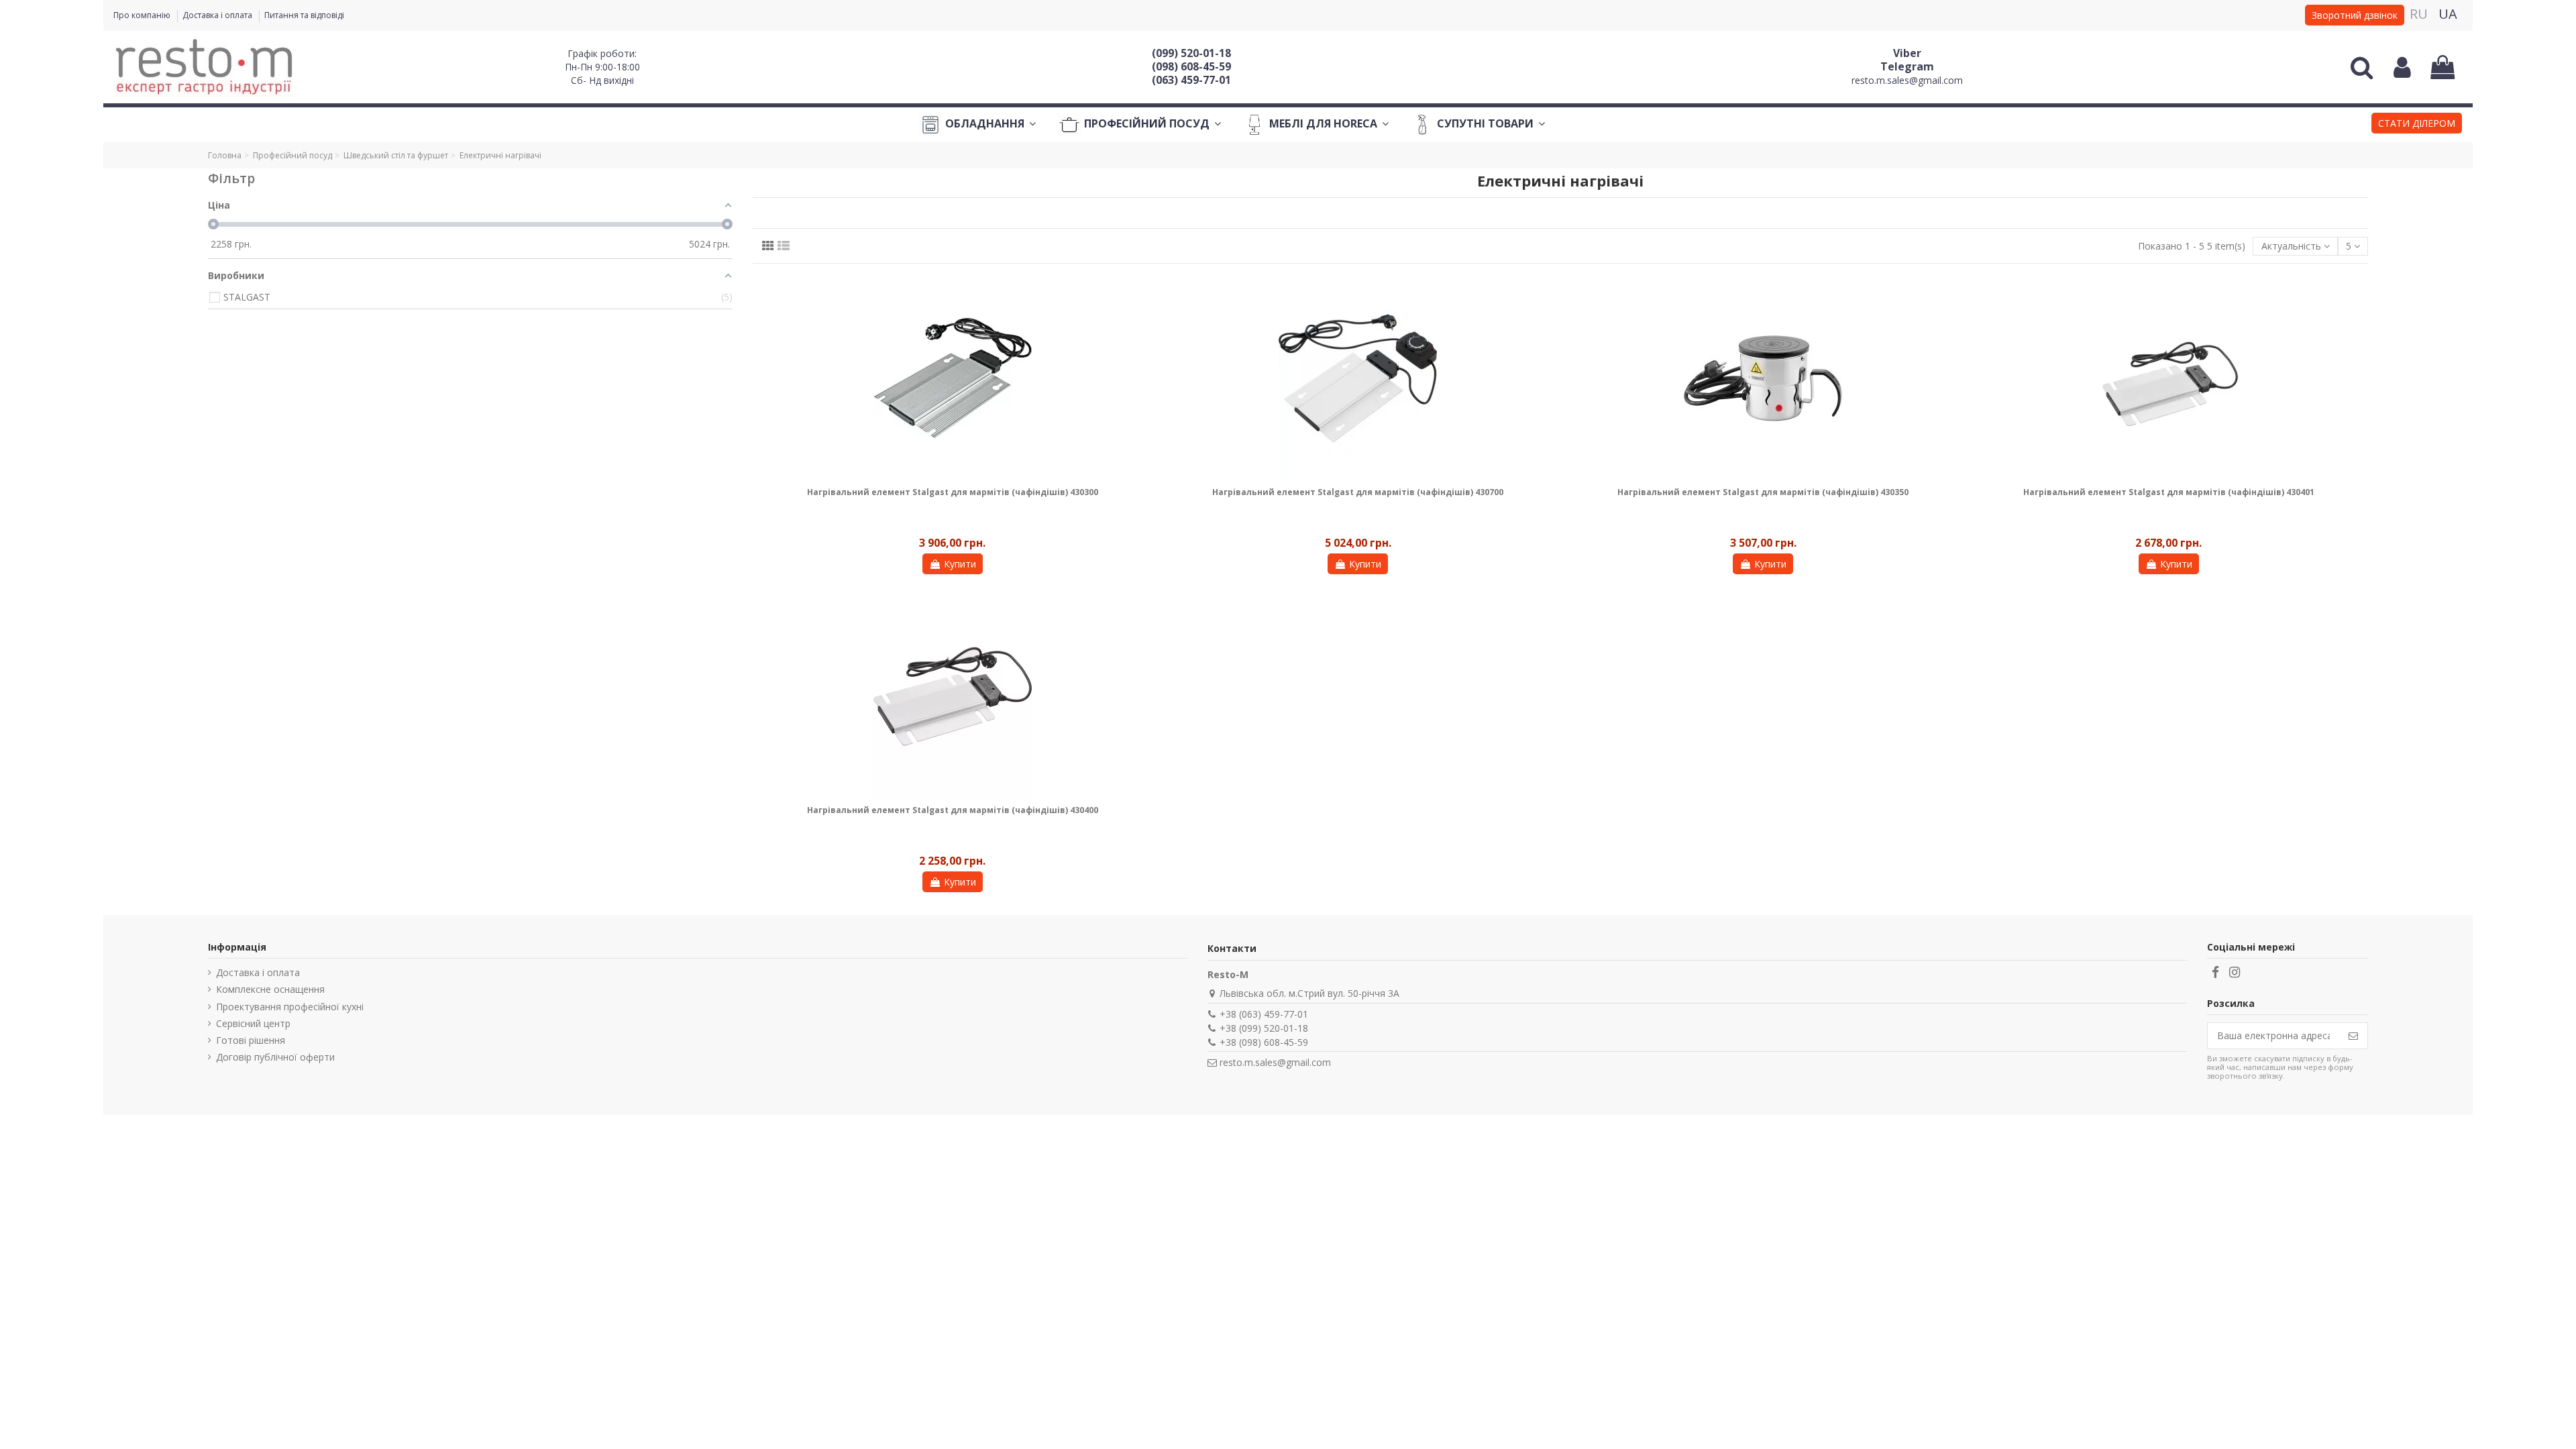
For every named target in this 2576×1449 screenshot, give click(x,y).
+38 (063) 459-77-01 (1264, 1014)
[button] (2417, 125)
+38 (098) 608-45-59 (1264, 1042)
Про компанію (143, 15)
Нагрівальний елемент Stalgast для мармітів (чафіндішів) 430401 (2169, 492)
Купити (960, 564)
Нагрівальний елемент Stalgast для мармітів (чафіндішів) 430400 (953, 810)
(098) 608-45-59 (1191, 66)
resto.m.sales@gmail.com (1907, 80)
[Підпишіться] (2353, 1036)
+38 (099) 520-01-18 (1264, 1028)
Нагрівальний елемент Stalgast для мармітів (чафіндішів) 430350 (1763, 492)
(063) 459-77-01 (1191, 80)
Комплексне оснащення (270, 989)
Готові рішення (251, 1040)
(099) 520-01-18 (1191, 53)
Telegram (1907, 66)
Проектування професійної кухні (290, 1007)
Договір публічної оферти (275, 1057)
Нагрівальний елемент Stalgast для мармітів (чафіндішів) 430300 (953, 492)
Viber (1907, 53)
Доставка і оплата (218, 15)
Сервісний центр (253, 1023)
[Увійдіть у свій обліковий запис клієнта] (2402, 67)
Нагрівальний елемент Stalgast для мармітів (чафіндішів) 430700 (1358, 492)
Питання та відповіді (304, 15)
